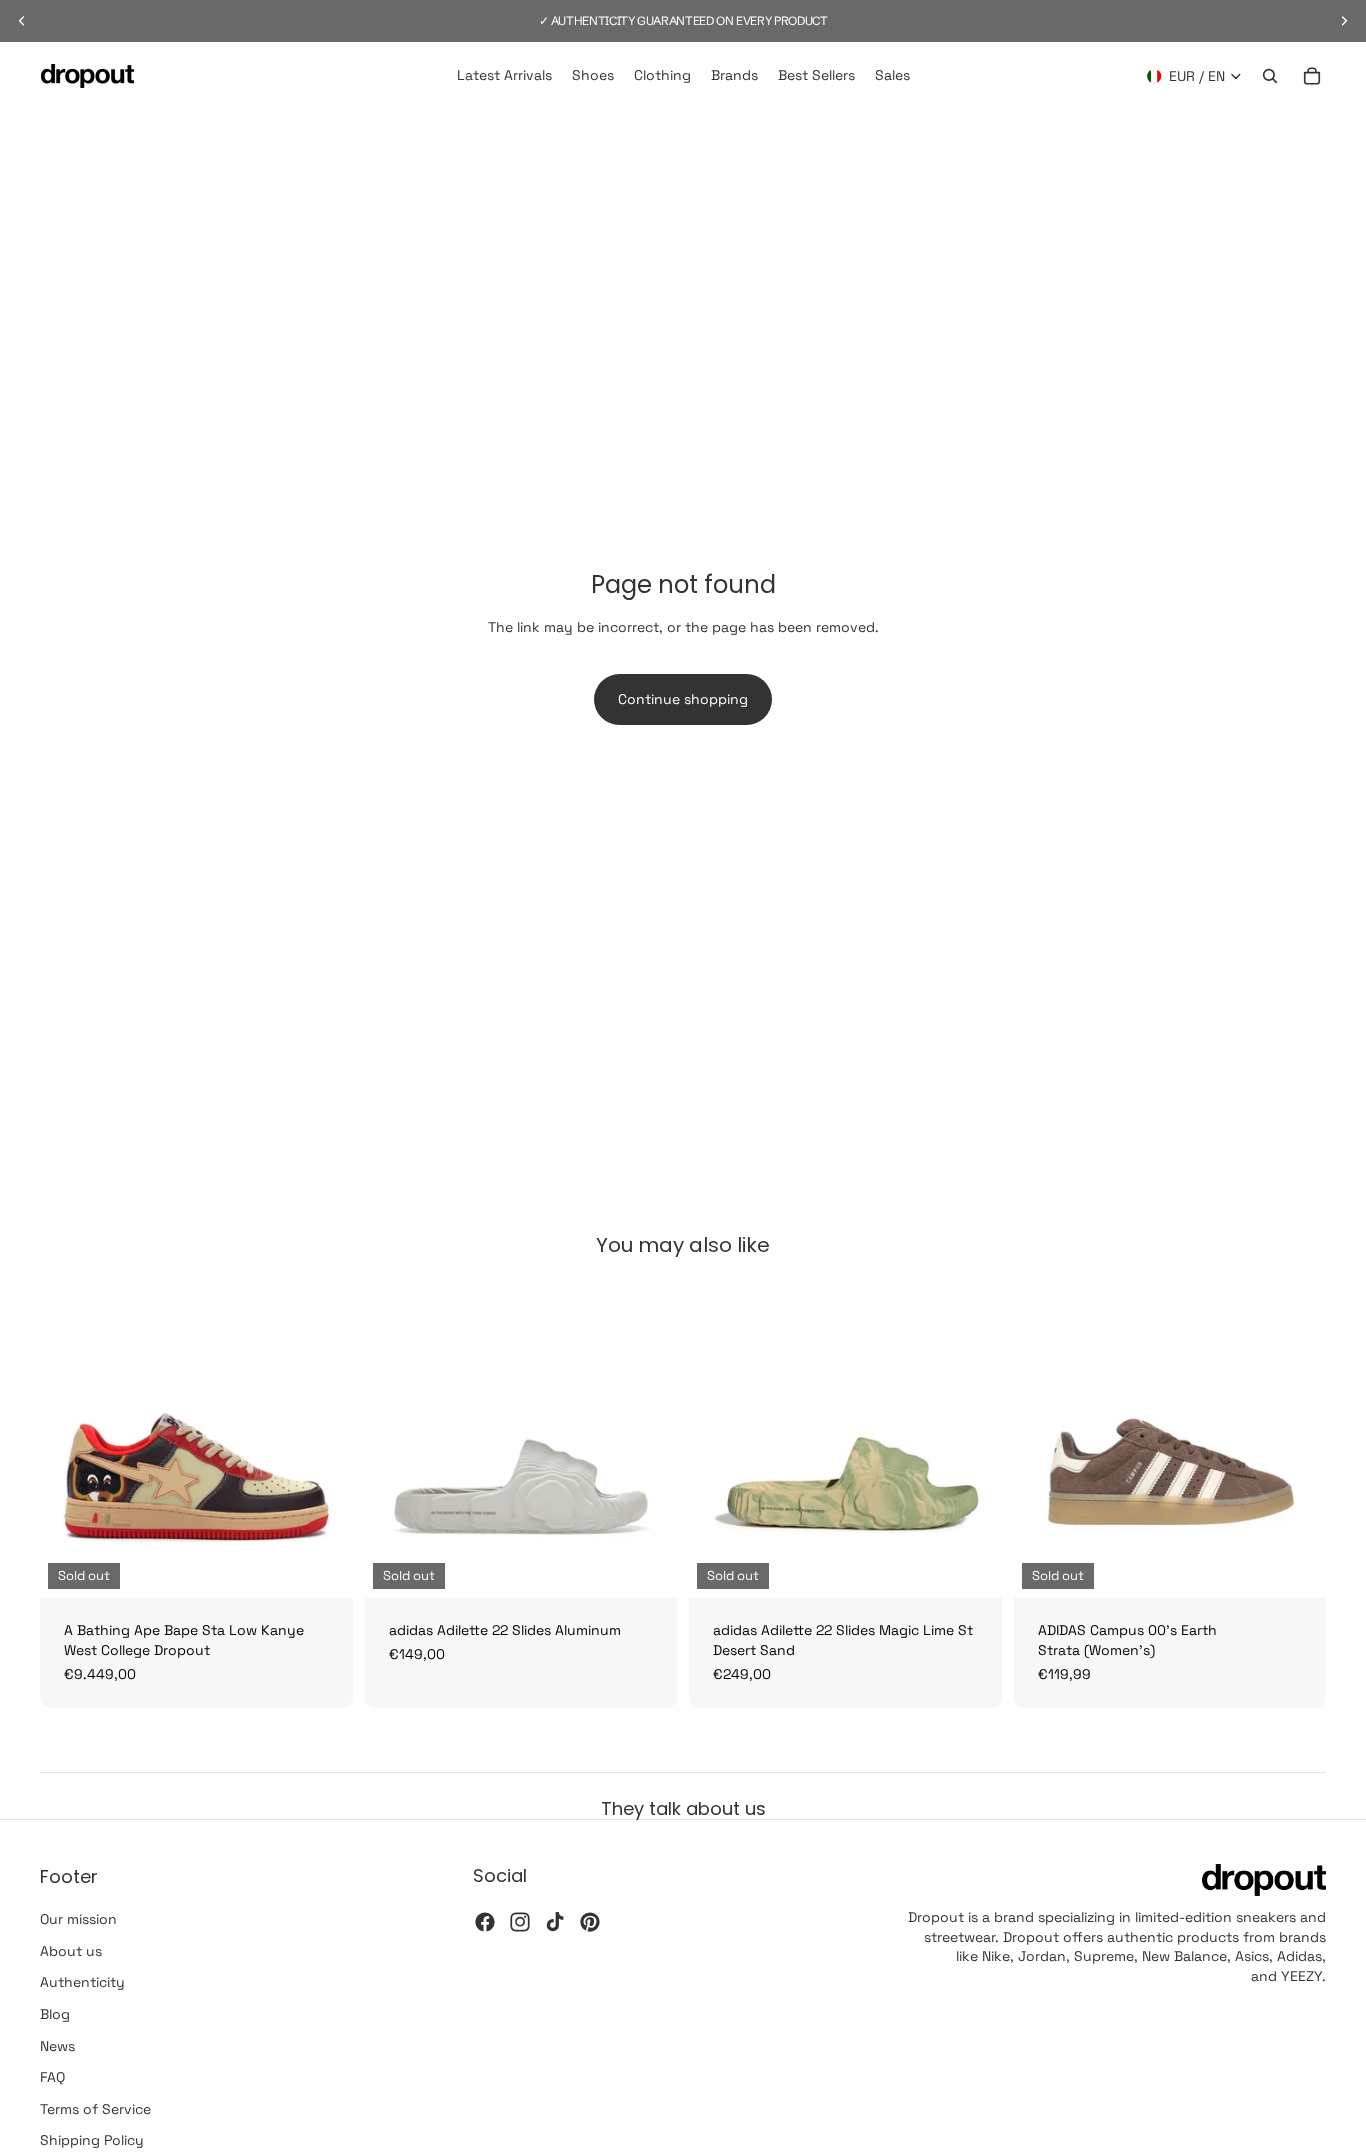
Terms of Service (95, 2109)
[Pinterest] (590, 1922)
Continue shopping (683, 699)
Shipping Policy (92, 2140)
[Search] (1270, 76)
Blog (55, 2014)
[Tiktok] (555, 1922)
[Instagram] (520, 1922)
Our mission (78, 1919)
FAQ (52, 2077)
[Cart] (1312, 76)
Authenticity (82, 1982)
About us (71, 1951)
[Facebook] (485, 1922)
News (57, 2046)
